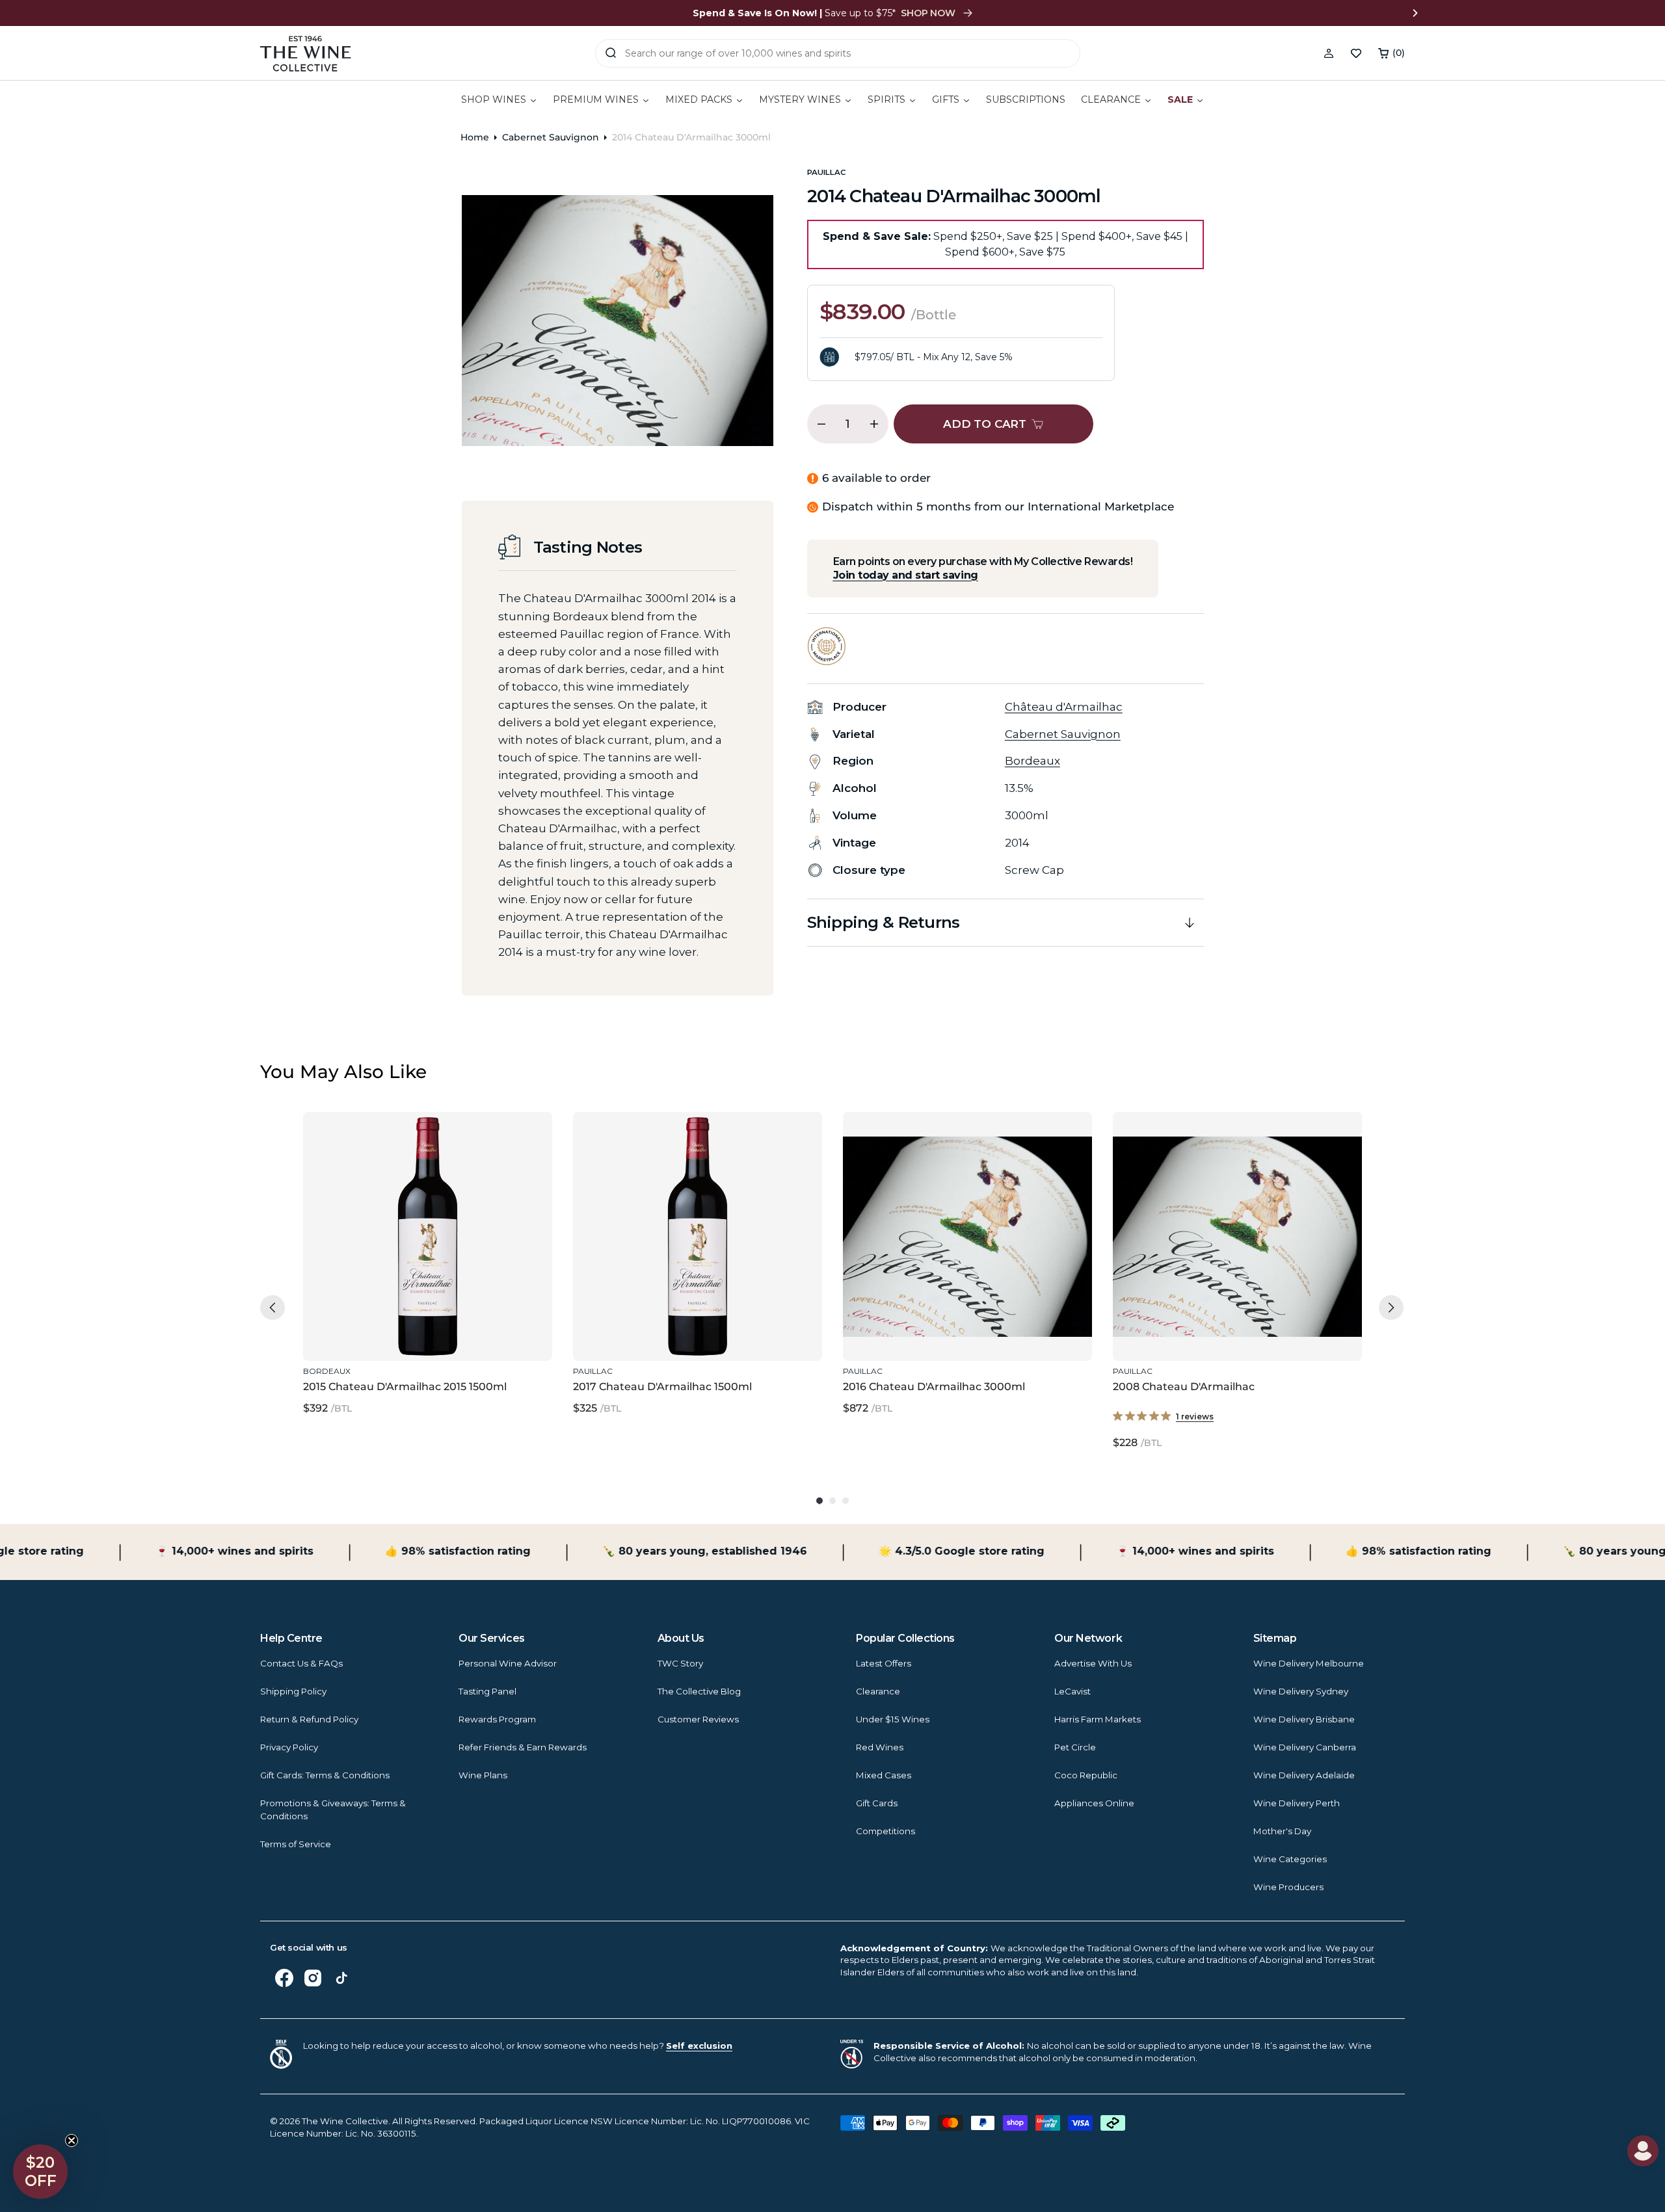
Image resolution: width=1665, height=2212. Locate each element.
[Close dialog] (455, 969)
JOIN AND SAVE (959, 1278)
